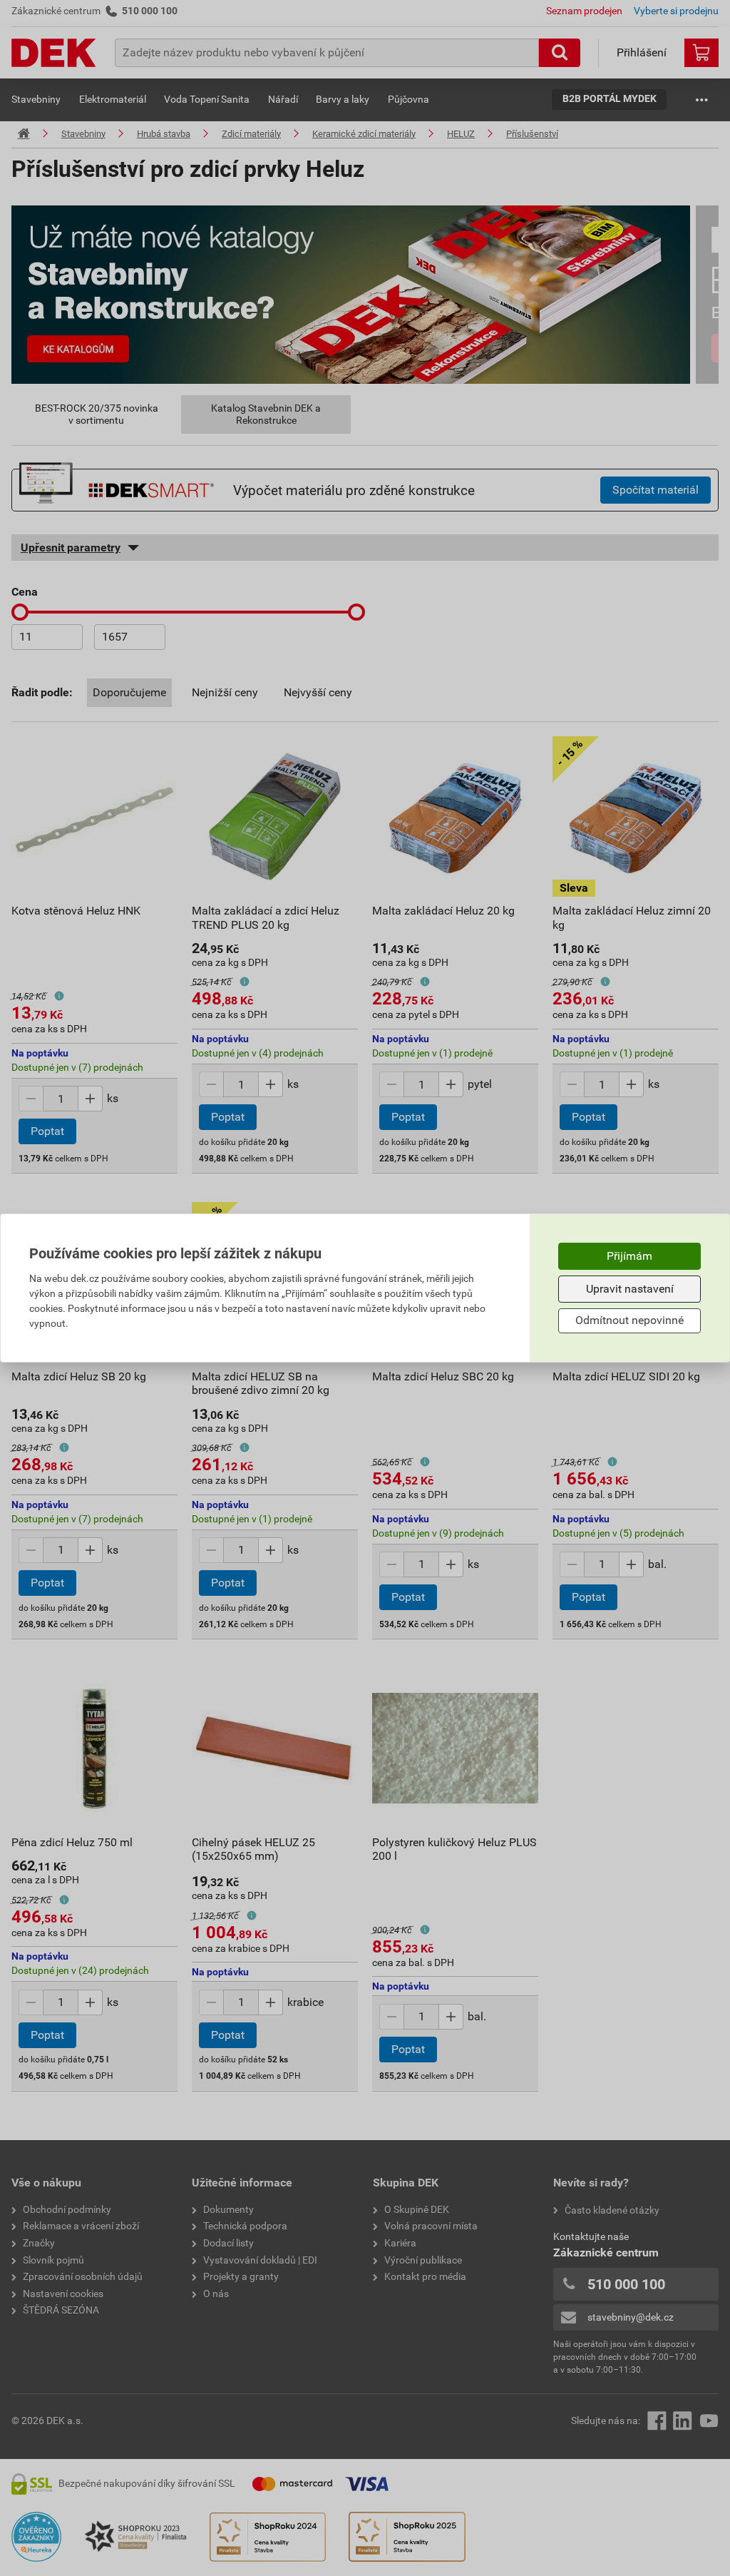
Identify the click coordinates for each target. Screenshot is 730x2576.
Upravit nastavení (630, 1289)
